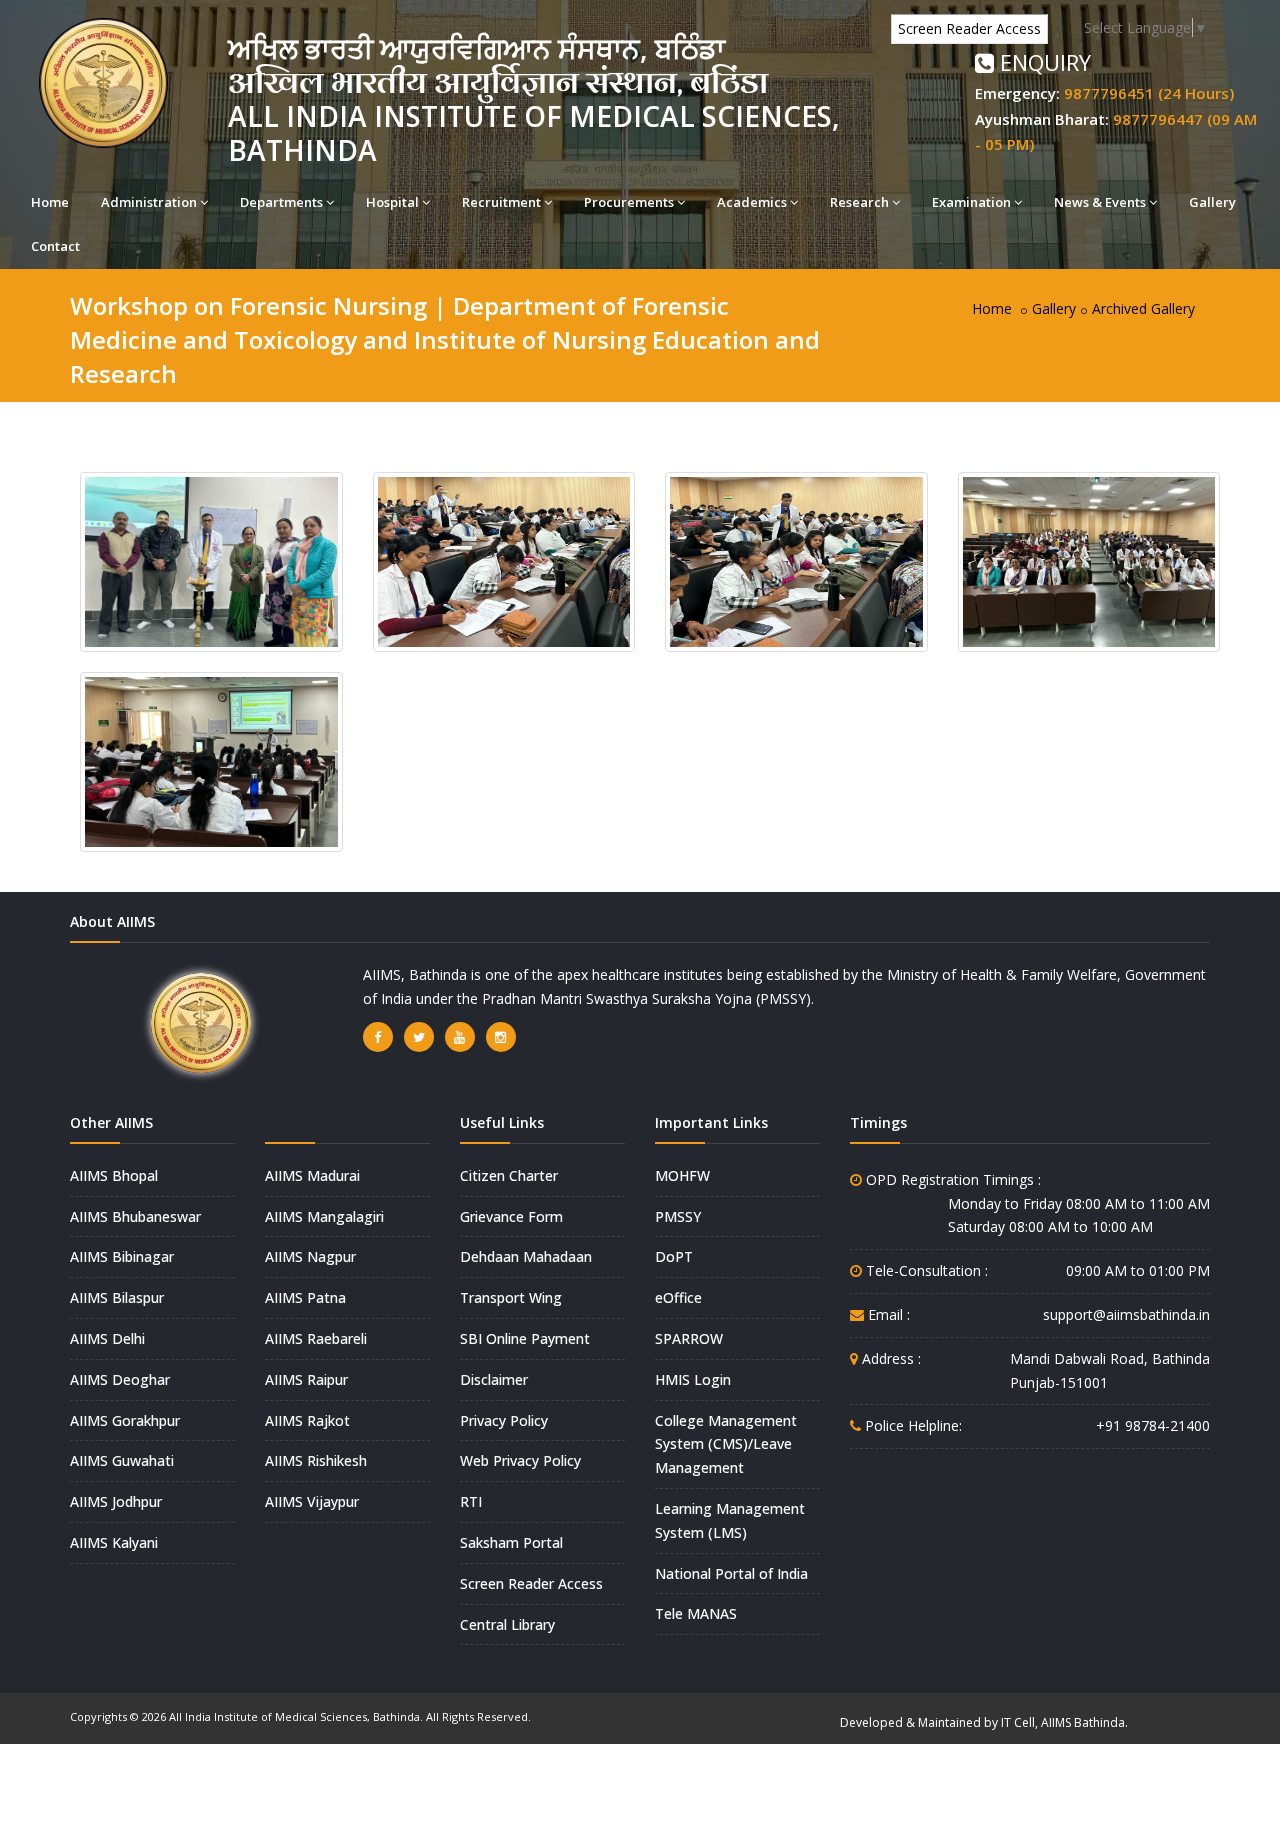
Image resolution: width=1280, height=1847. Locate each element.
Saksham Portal (511, 1542)
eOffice (678, 1297)
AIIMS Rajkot (307, 1420)
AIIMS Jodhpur (116, 1501)
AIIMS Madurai (312, 1175)
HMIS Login (693, 1379)
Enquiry (1042, 62)
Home (50, 202)
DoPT (674, 1256)
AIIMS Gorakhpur (125, 1420)
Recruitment (501, 202)
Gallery (1212, 202)
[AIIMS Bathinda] (211, 560)
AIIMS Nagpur (310, 1256)
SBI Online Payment (525, 1338)
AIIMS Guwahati (122, 1460)
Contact (55, 246)
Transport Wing (511, 1297)
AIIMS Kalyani (114, 1542)
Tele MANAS (696, 1613)
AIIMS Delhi (107, 1338)
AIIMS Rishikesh (316, 1460)
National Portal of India (731, 1573)
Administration (149, 202)
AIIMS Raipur (306, 1379)
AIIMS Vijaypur (312, 1501)
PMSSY (678, 1216)
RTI (471, 1501)
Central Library (507, 1624)
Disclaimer (494, 1379)
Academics (752, 202)
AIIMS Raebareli (316, 1338)
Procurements (629, 202)
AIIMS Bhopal (114, 1175)
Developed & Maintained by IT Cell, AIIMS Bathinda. (984, 1722)
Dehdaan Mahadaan (526, 1256)
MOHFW (682, 1175)
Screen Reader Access (969, 28)
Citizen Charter (509, 1175)
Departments (281, 202)
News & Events (1100, 202)
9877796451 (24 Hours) (1149, 93)
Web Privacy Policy (520, 1460)
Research (859, 202)
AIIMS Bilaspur (117, 1297)
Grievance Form (511, 1216)
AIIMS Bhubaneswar (135, 1216)
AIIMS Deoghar (120, 1379)
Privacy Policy (504, 1420)
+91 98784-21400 (1153, 1425)
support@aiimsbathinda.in (1126, 1314)
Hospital (392, 202)
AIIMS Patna (305, 1297)
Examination (971, 202)
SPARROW (689, 1338)
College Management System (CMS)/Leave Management (726, 1444)
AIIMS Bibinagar (122, 1256)
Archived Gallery (1143, 308)
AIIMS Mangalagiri (324, 1216)
